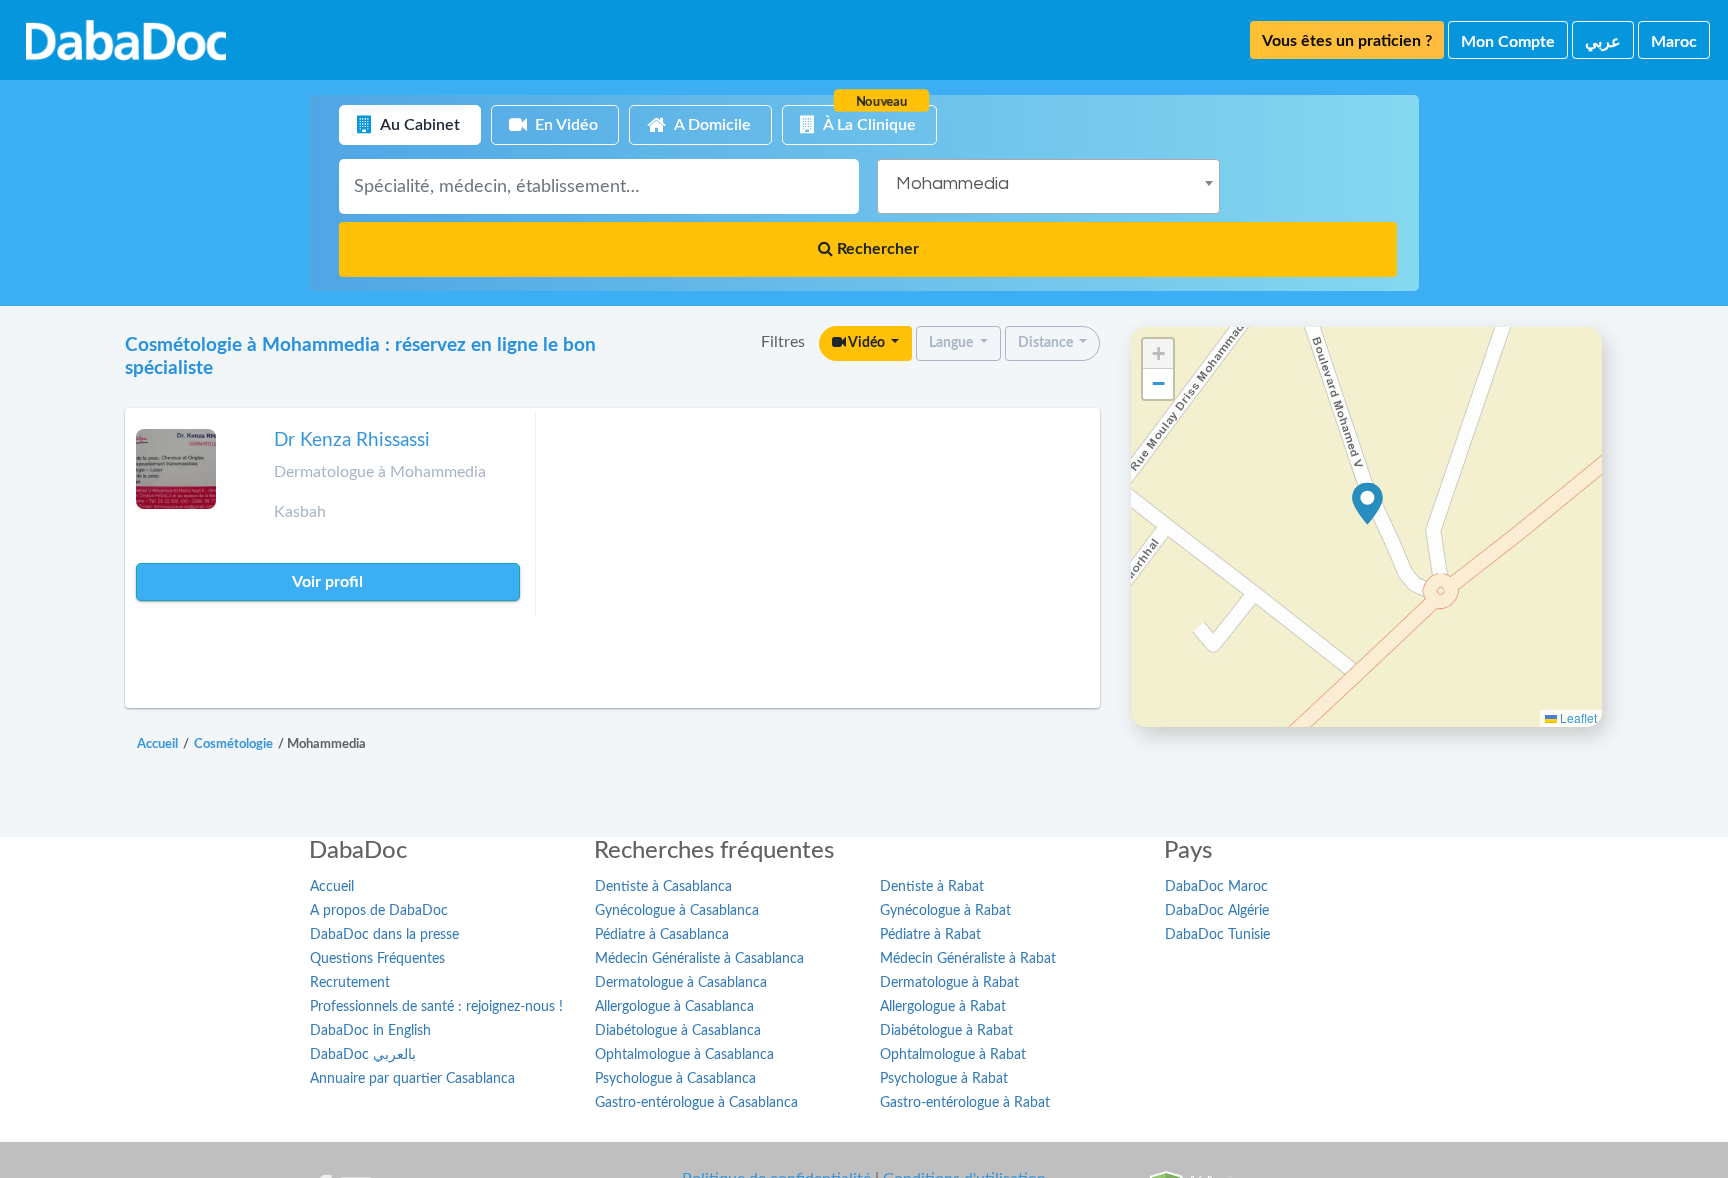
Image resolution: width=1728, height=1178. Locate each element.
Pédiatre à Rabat (930, 935)
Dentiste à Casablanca (663, 887)
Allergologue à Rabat (943, 1007)
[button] (1367, 504)
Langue (952, 343)
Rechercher (876, 249)
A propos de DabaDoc (379, 911)
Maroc (1674, 42)
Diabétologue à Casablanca (678, 1031)
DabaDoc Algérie (1217, 911)
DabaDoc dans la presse (384, 935)
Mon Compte (1508, 42)
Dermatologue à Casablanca (681, 983)
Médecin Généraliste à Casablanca (699, 959)
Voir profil (327, 582)
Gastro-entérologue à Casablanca (696, 1103)
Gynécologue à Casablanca (677, 911)
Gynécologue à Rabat (945, 911)
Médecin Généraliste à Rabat (968, 959)
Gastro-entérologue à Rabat (965, 1103)
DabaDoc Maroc (1216, 887)
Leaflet (1577, 717)
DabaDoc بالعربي (363, 1055)
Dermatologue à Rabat (949, 983)
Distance (1047, 343)
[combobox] (1048, 186)
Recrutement (350, 983)
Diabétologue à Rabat (946, 1031)
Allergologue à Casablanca (674, 1007)
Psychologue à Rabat (944, 1079)
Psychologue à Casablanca (675, 1079)
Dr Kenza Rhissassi (352, 440)
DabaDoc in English (370, 1031)
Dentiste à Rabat (932, 887)
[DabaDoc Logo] (126, 40)
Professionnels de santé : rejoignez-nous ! (436, 1007)
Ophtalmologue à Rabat (953, 1055)
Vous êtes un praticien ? (1347, 41)
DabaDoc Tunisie (1217, 935)
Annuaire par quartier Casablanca (412, 1079)
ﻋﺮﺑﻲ (1603, 42)
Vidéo (867, 343)
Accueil (332, 887)
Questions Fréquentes (377, 959)
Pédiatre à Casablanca (662, 935)
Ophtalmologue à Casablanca (684, 1055)
